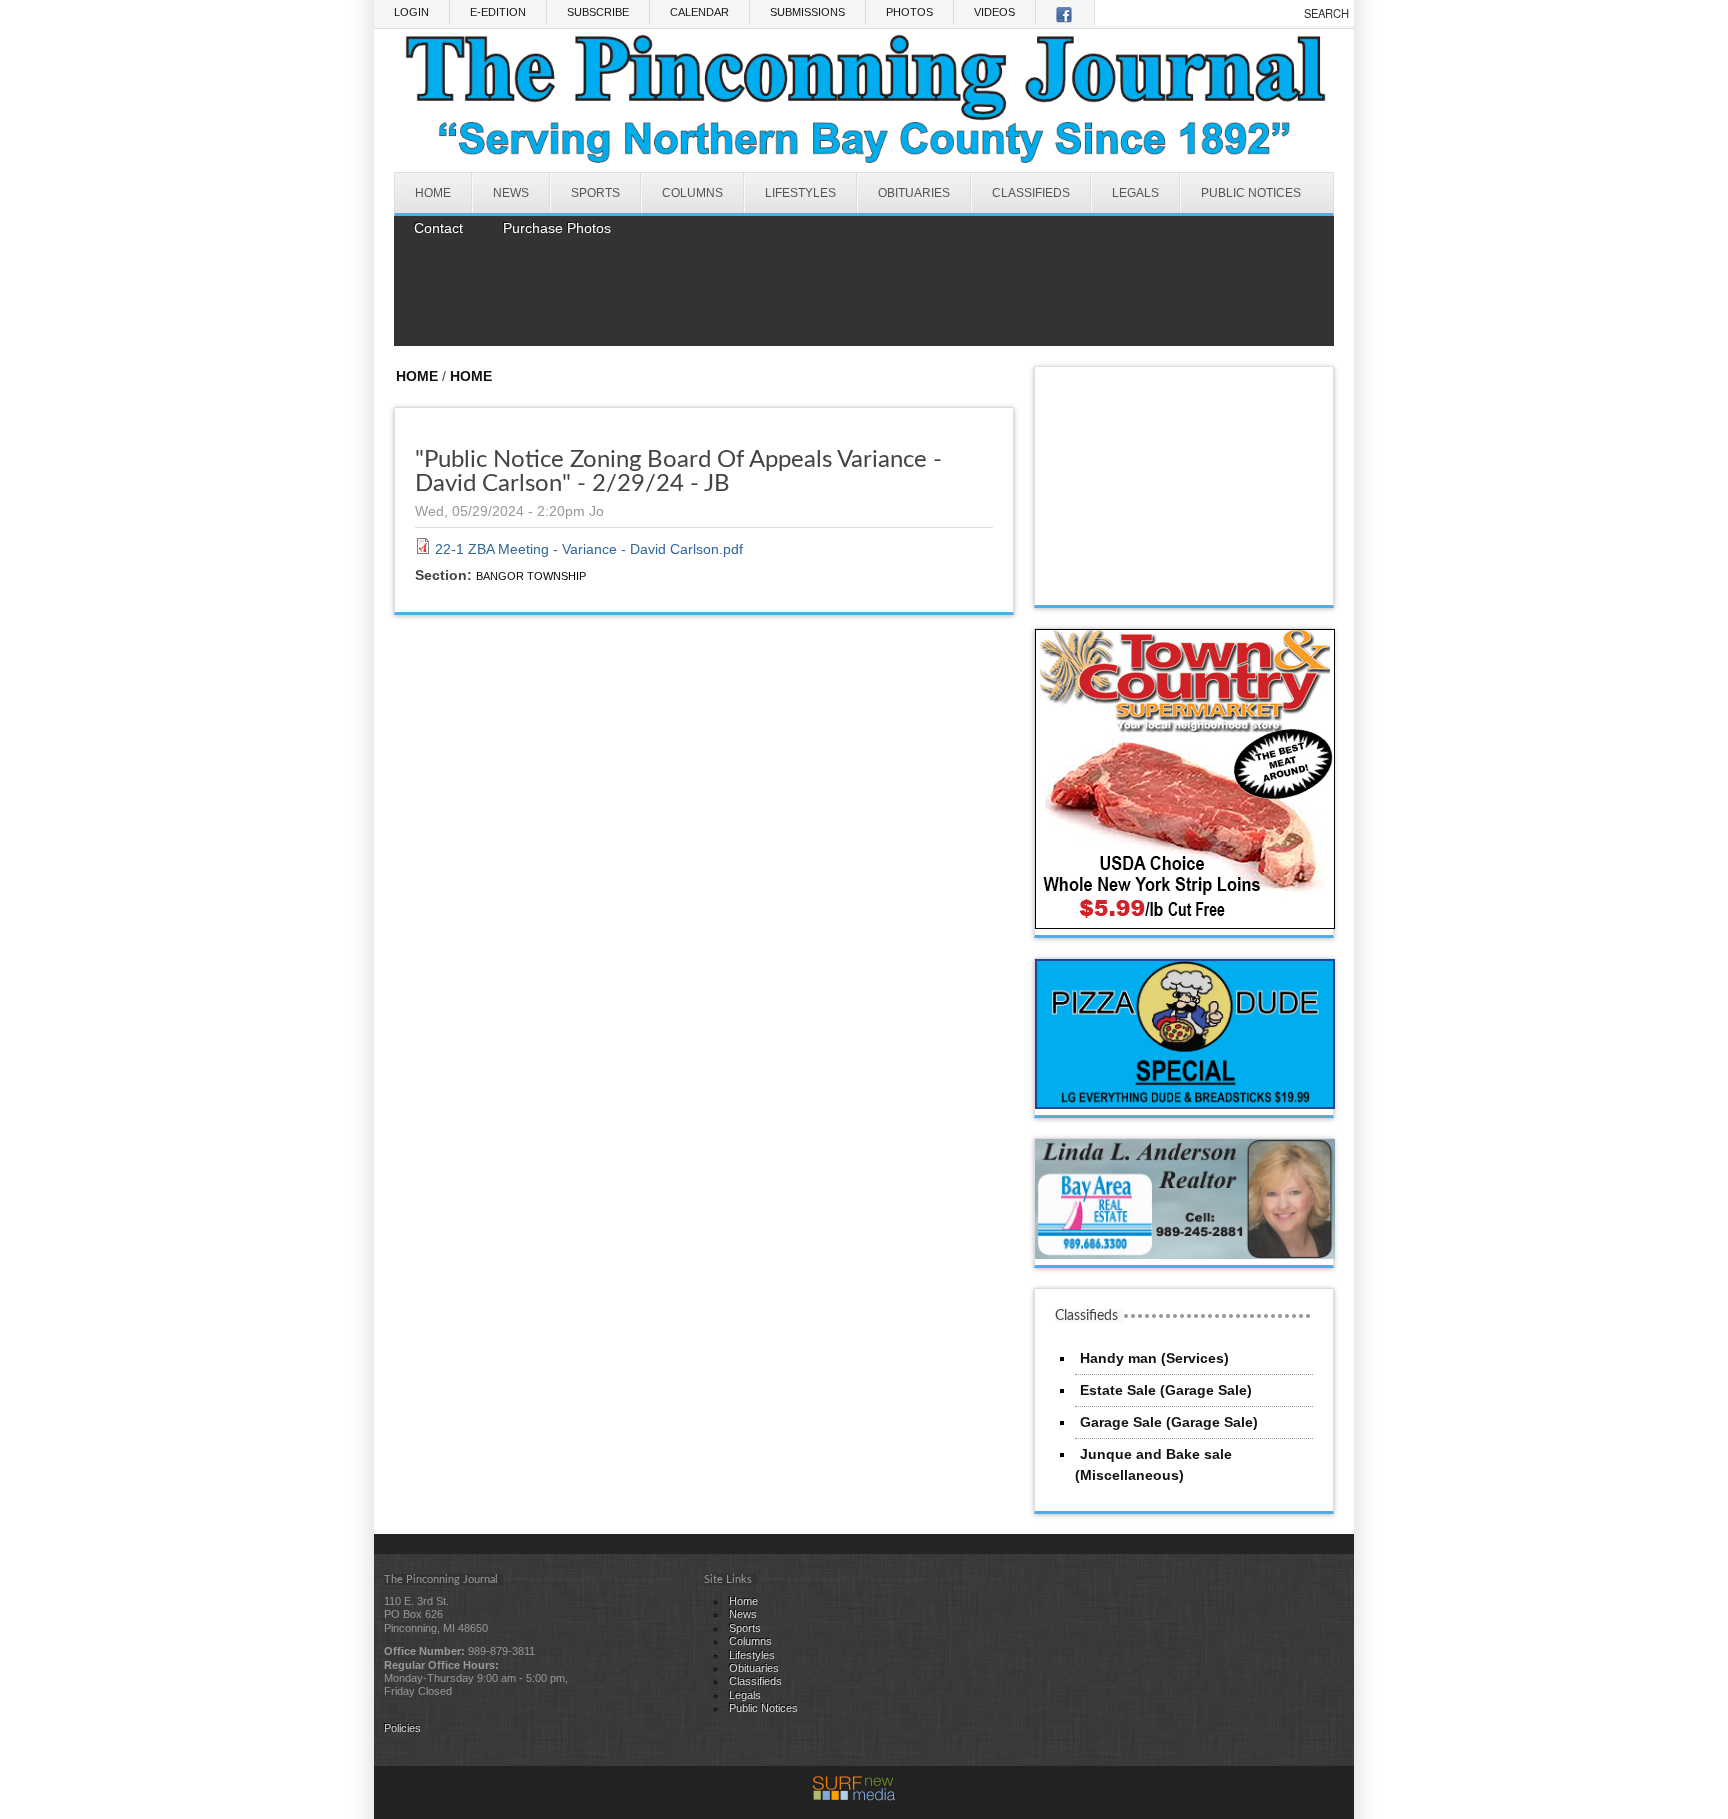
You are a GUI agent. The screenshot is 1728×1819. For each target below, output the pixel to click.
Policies (402, 1728)
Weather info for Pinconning (1185, 585)
